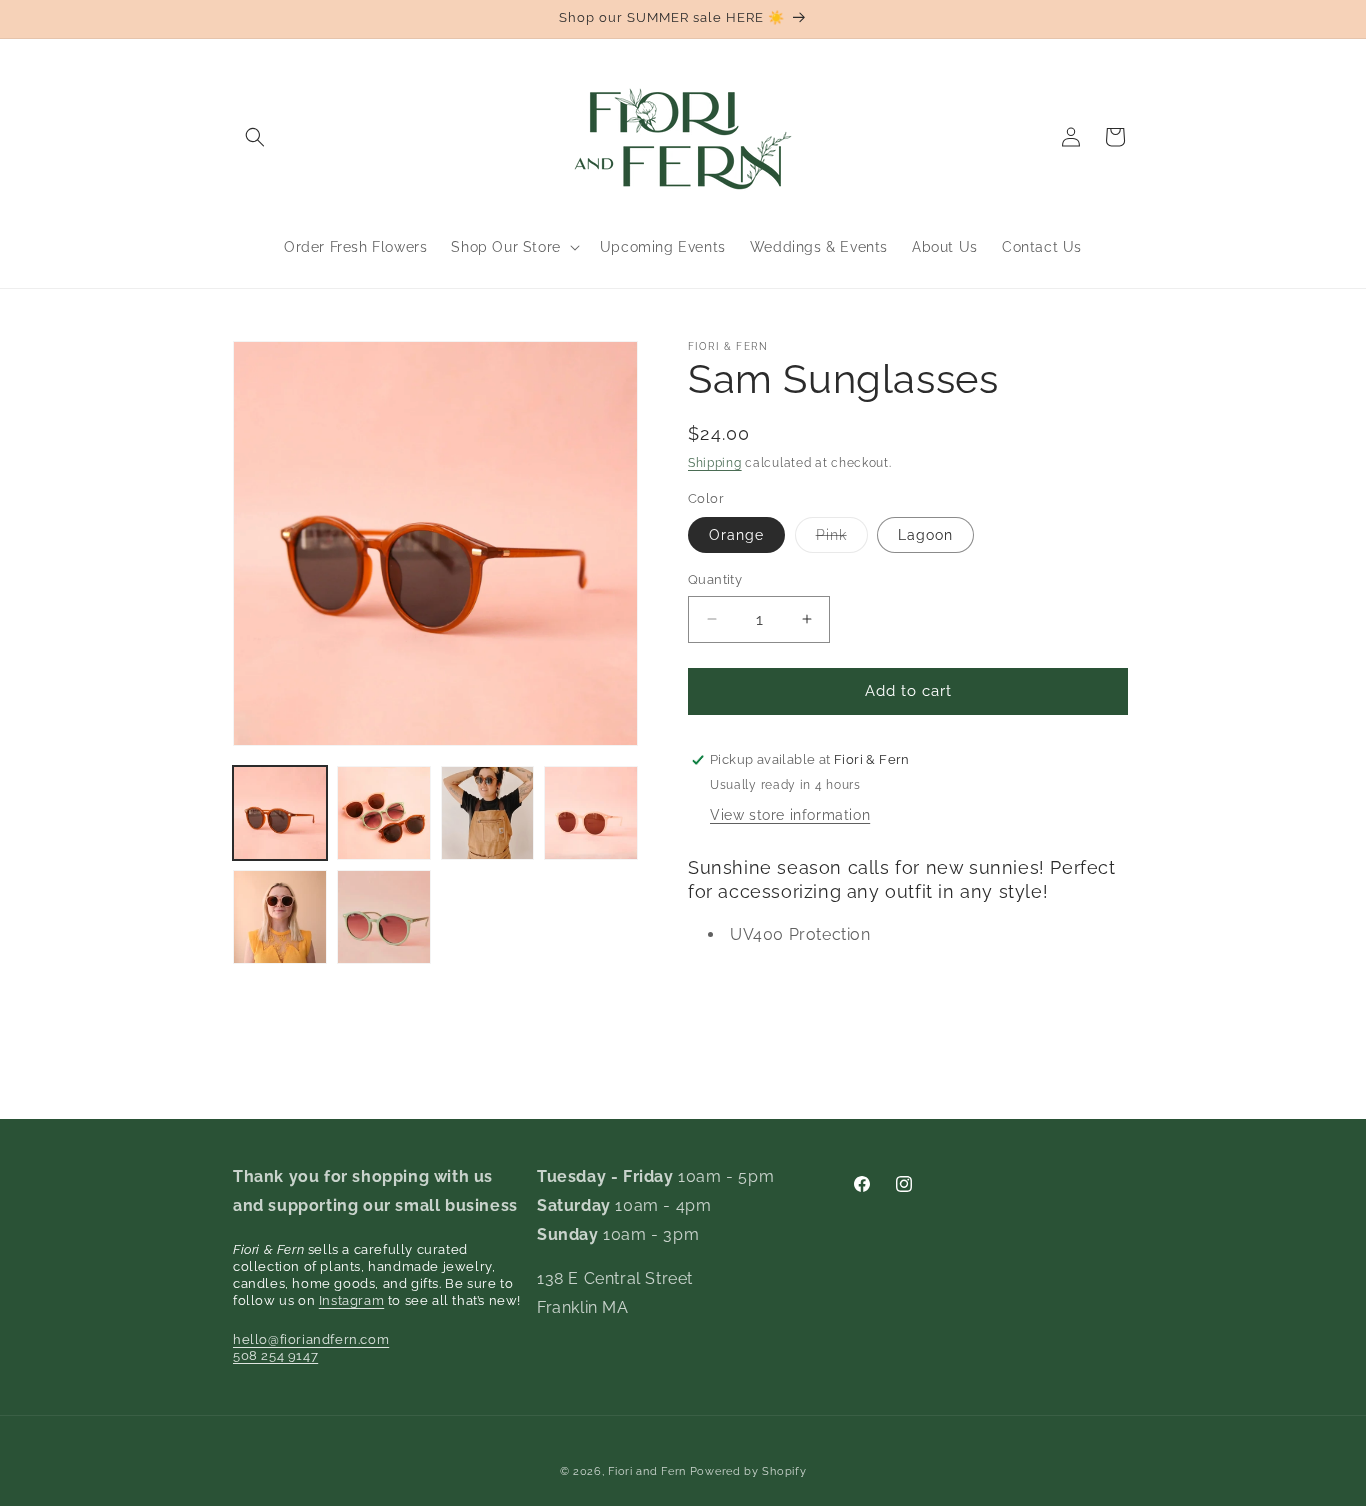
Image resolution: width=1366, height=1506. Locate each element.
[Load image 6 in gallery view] (384, 917)
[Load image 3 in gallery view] (488, 813)
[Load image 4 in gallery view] (591, 813)
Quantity (715, 579)
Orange (736, 535)
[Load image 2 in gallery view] (384, 813)
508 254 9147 (275, 1355)
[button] (255, 137)
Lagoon (925, 535)
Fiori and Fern (647, 1471)
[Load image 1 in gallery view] (280, 813)
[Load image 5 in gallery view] (280, 917)
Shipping (715, 463)
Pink (842, 539)
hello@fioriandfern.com (311, 1339)
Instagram (351, 1300)
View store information (790, 815)
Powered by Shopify (748, 1471)
